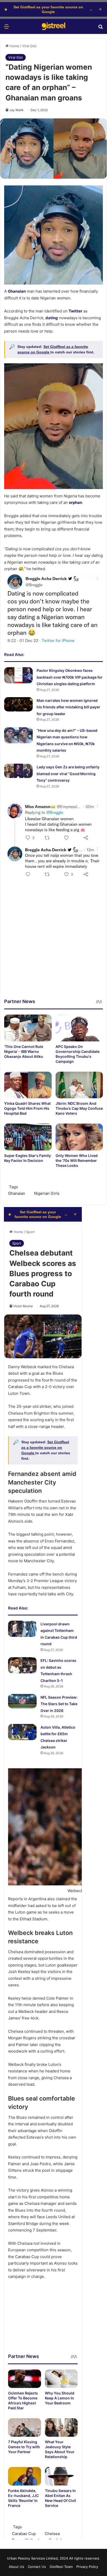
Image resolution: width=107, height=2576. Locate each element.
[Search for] (101, 28)
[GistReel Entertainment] (53, 26)
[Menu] (6, 28)
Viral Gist (29, 46)
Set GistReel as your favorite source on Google (48, 9)
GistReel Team (61, 2567)
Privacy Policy (87, 2567)
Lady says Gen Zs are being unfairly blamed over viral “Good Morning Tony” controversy (68, 774)
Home (14, 46)
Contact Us (37, 2567)
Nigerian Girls (47, 1193)
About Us (16, 2567)
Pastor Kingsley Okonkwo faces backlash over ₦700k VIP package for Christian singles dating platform (70, 677)
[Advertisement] (53, 944)
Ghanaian (17, 1193)
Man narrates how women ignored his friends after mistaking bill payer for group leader (68, 707)
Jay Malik (16, 110)
